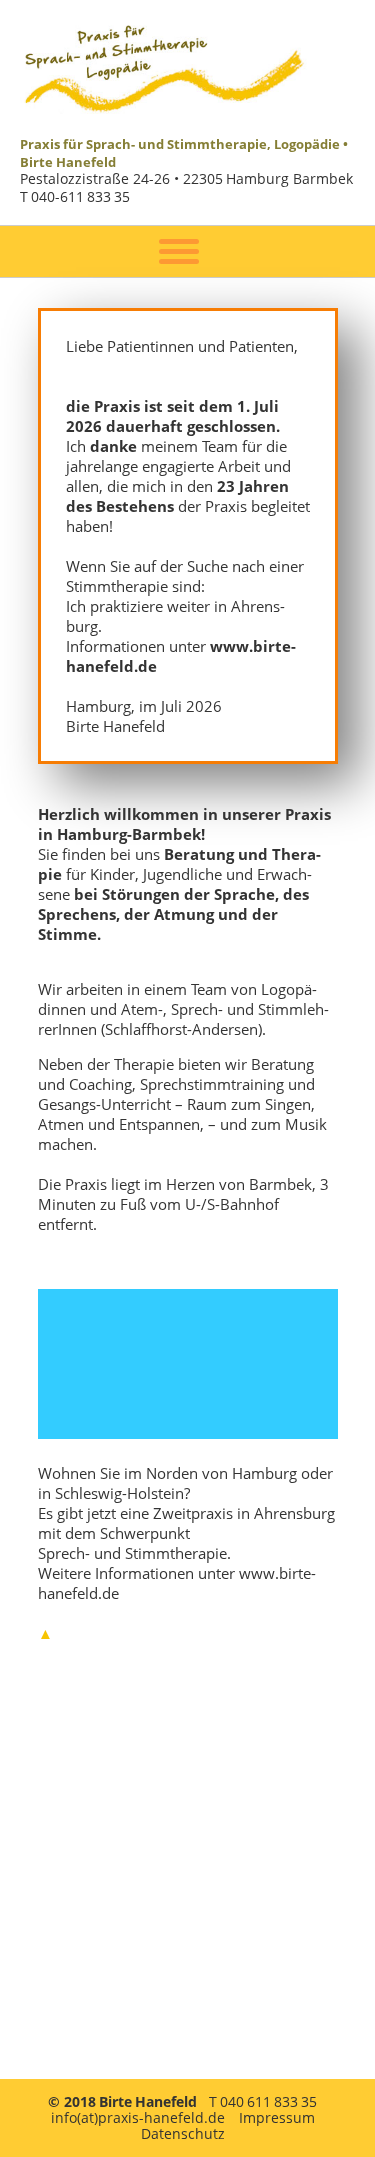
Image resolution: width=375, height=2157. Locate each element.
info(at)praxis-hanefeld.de (138, 2118)
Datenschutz (183, 2134)
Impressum (277, 2118)
